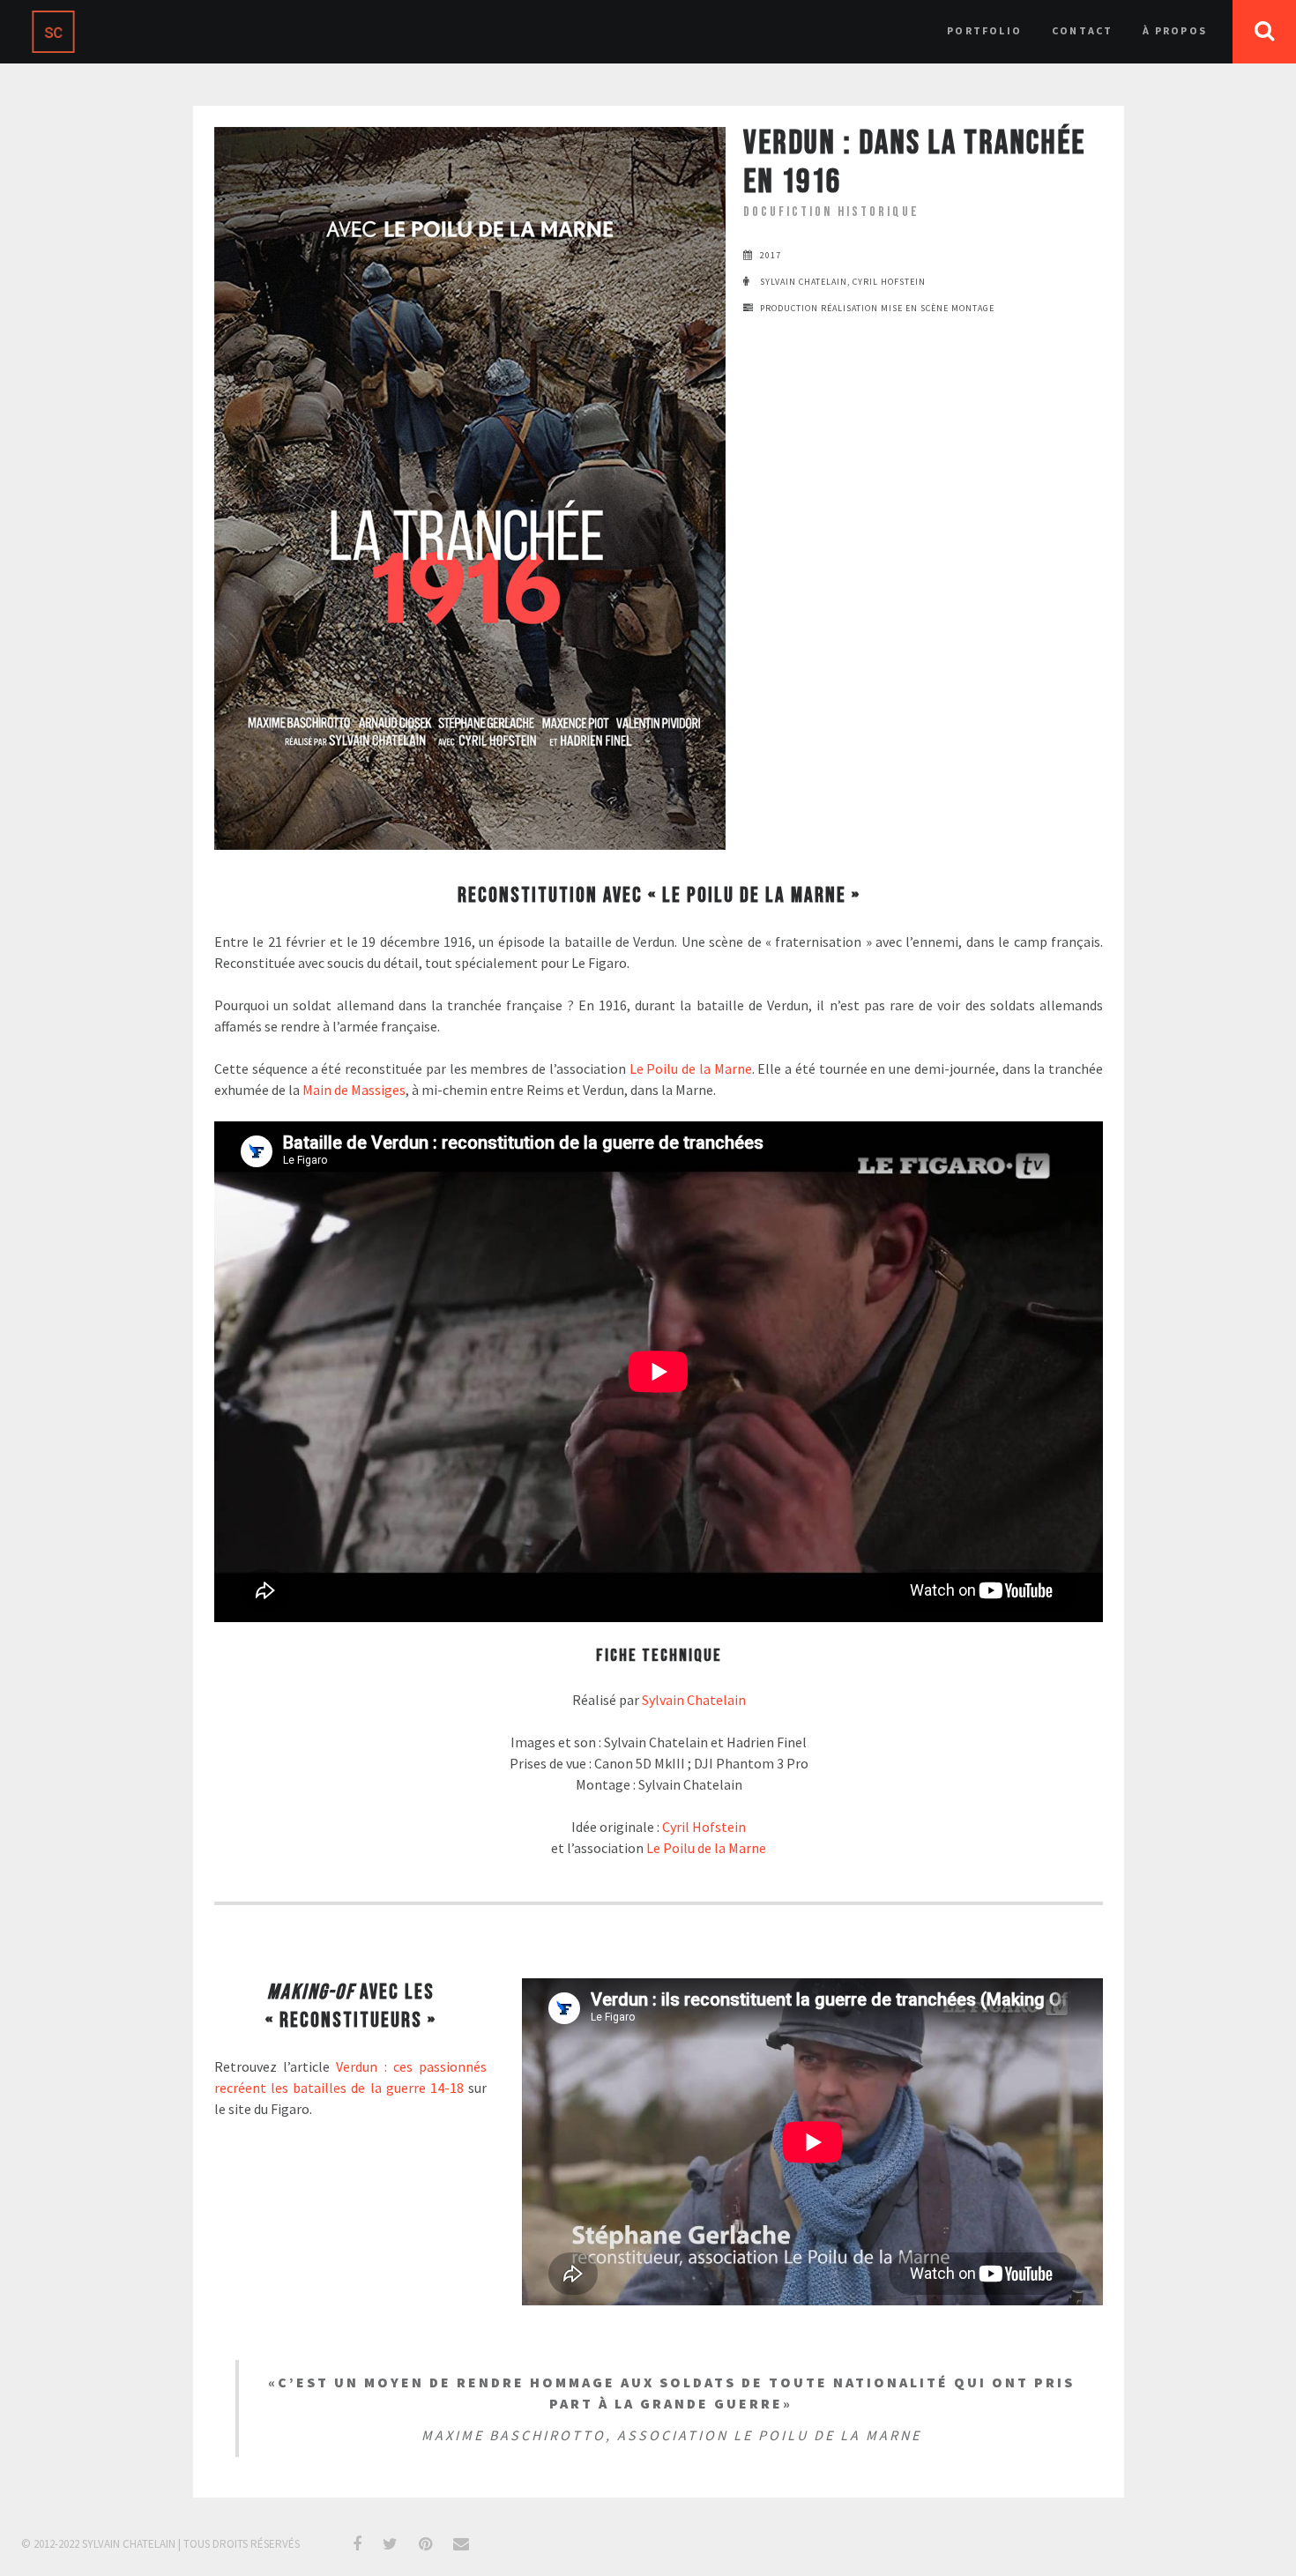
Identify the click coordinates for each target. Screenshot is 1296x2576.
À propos (1175, 30)
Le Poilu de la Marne (691, 1068)
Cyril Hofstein (704, 1827)
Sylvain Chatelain (694, 1700)
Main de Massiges (354, 1090)
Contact (1082, 30)
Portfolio (984, 30)
